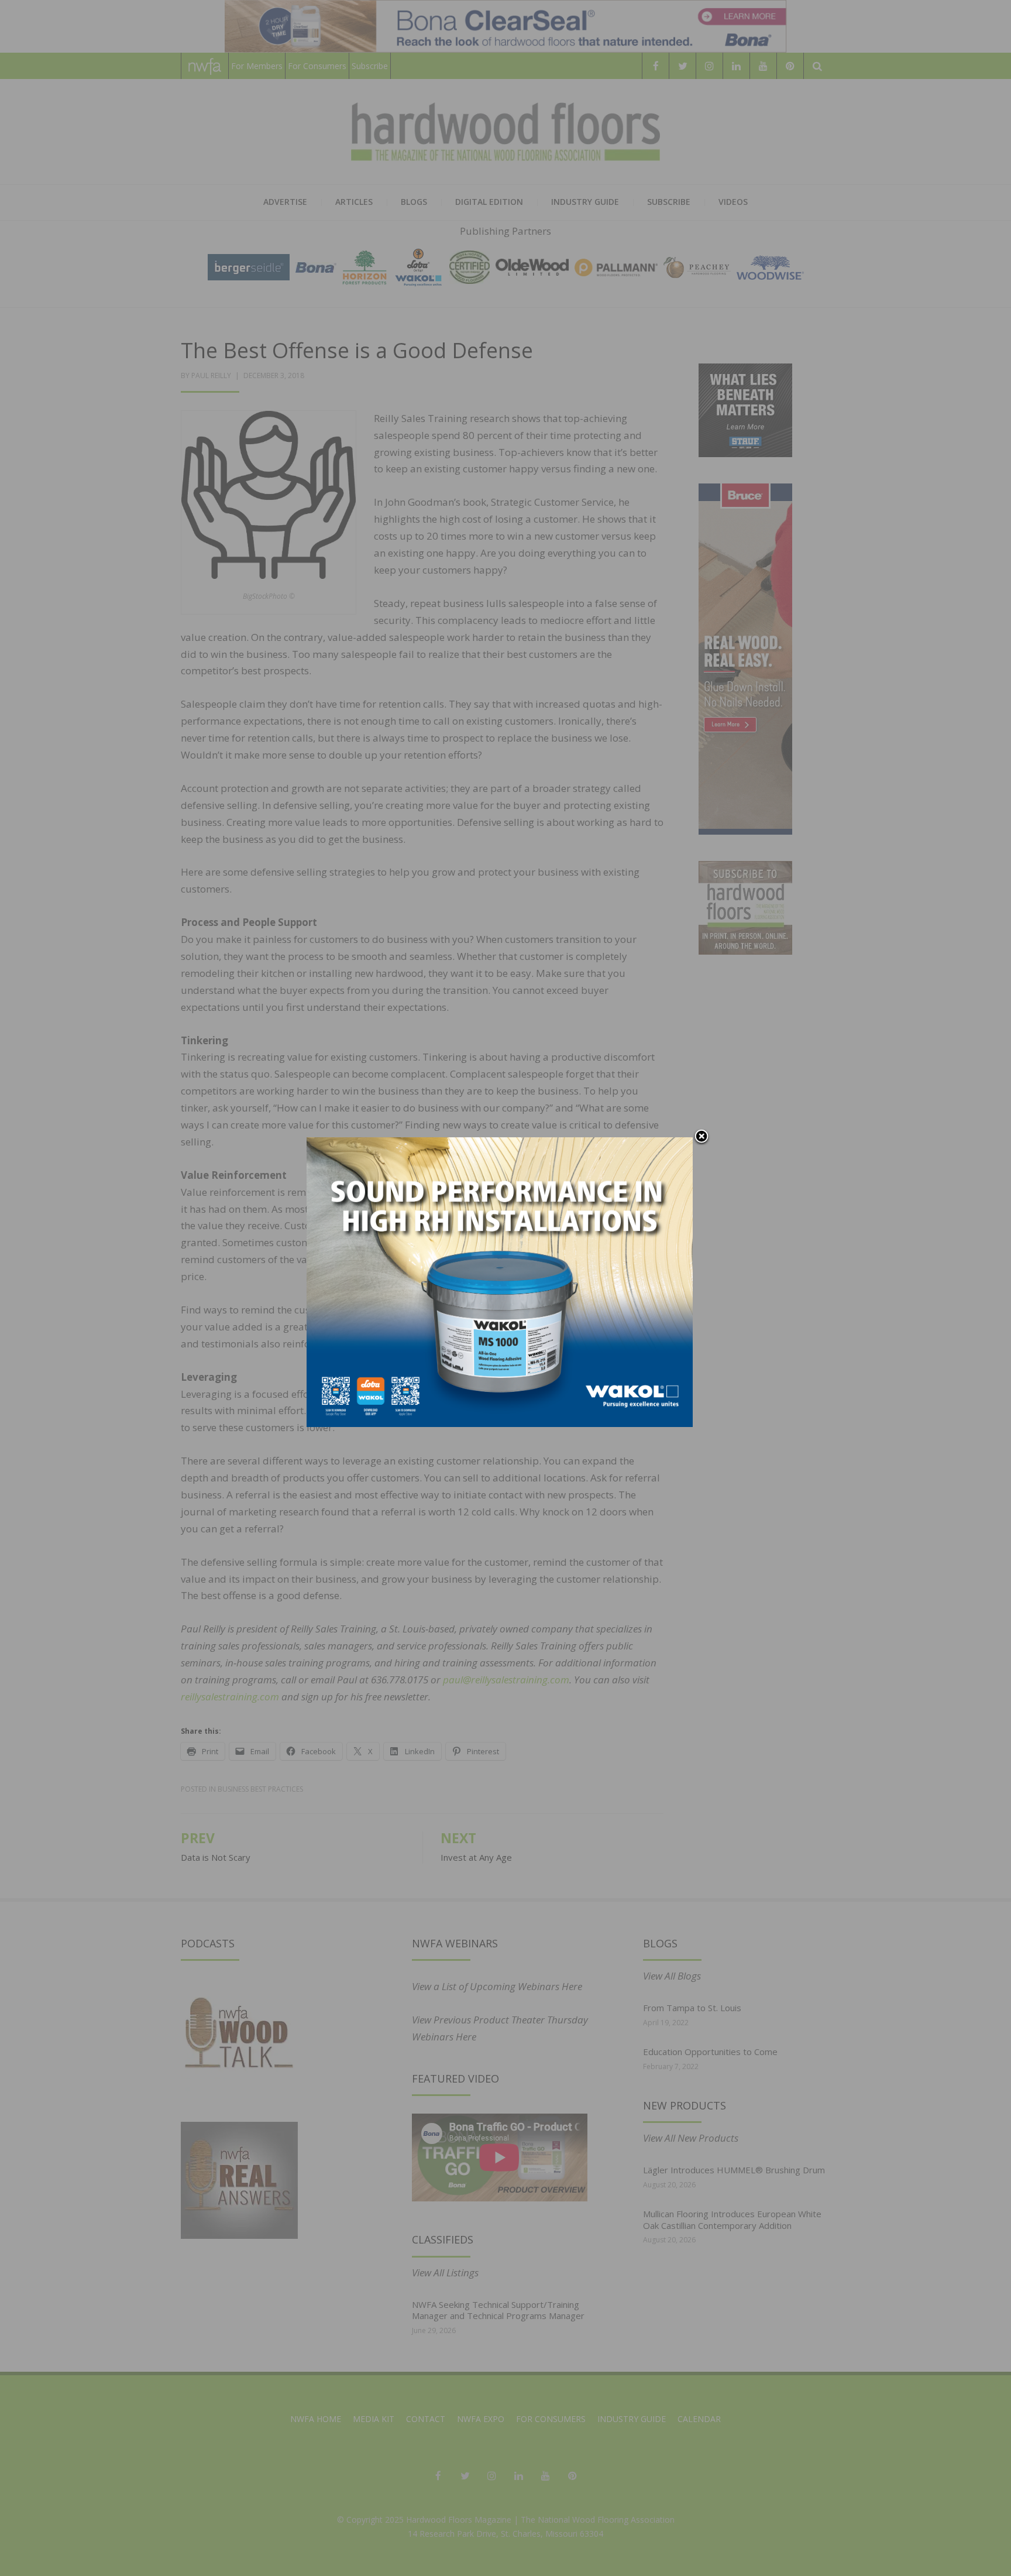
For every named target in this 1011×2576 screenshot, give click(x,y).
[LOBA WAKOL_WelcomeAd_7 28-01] (500, 1281)
